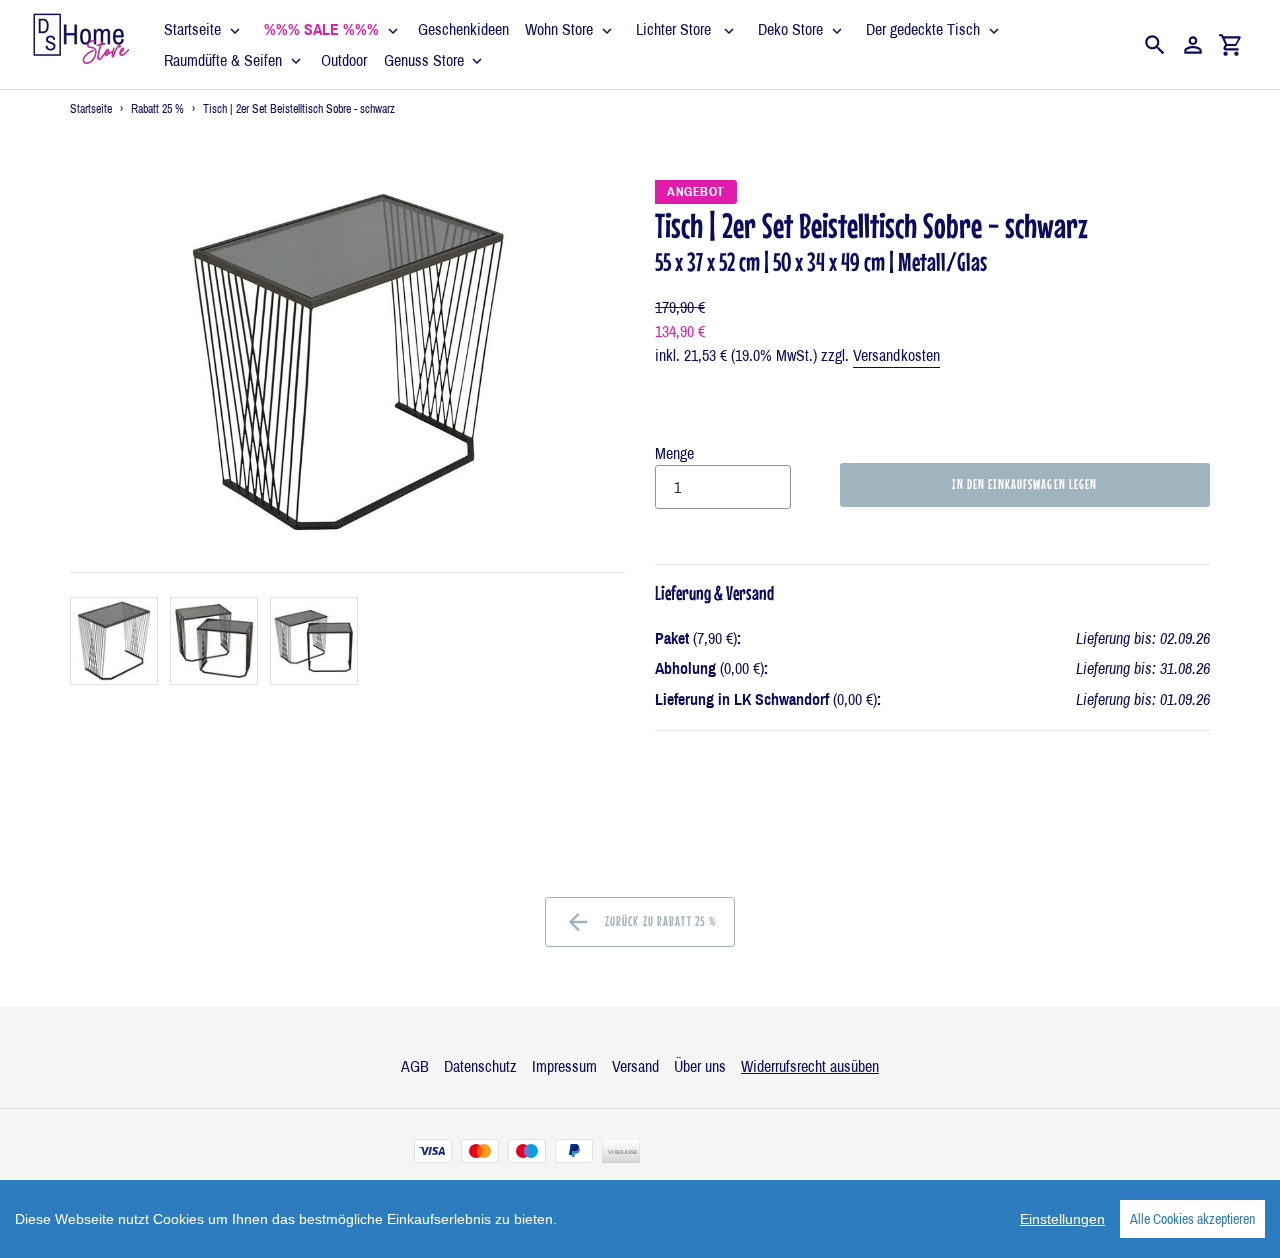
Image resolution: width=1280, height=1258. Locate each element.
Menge (674, 453)
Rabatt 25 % (157, 109)
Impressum (564, 1066)
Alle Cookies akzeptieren (1192, 1219)
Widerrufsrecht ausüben (810, 1066)
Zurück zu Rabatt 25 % (659, 921)
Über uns (700, 1066)
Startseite (91, 109)
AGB (415, 1066)
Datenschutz (480, 1066)
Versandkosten (896, 355)
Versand (635, 1066)
